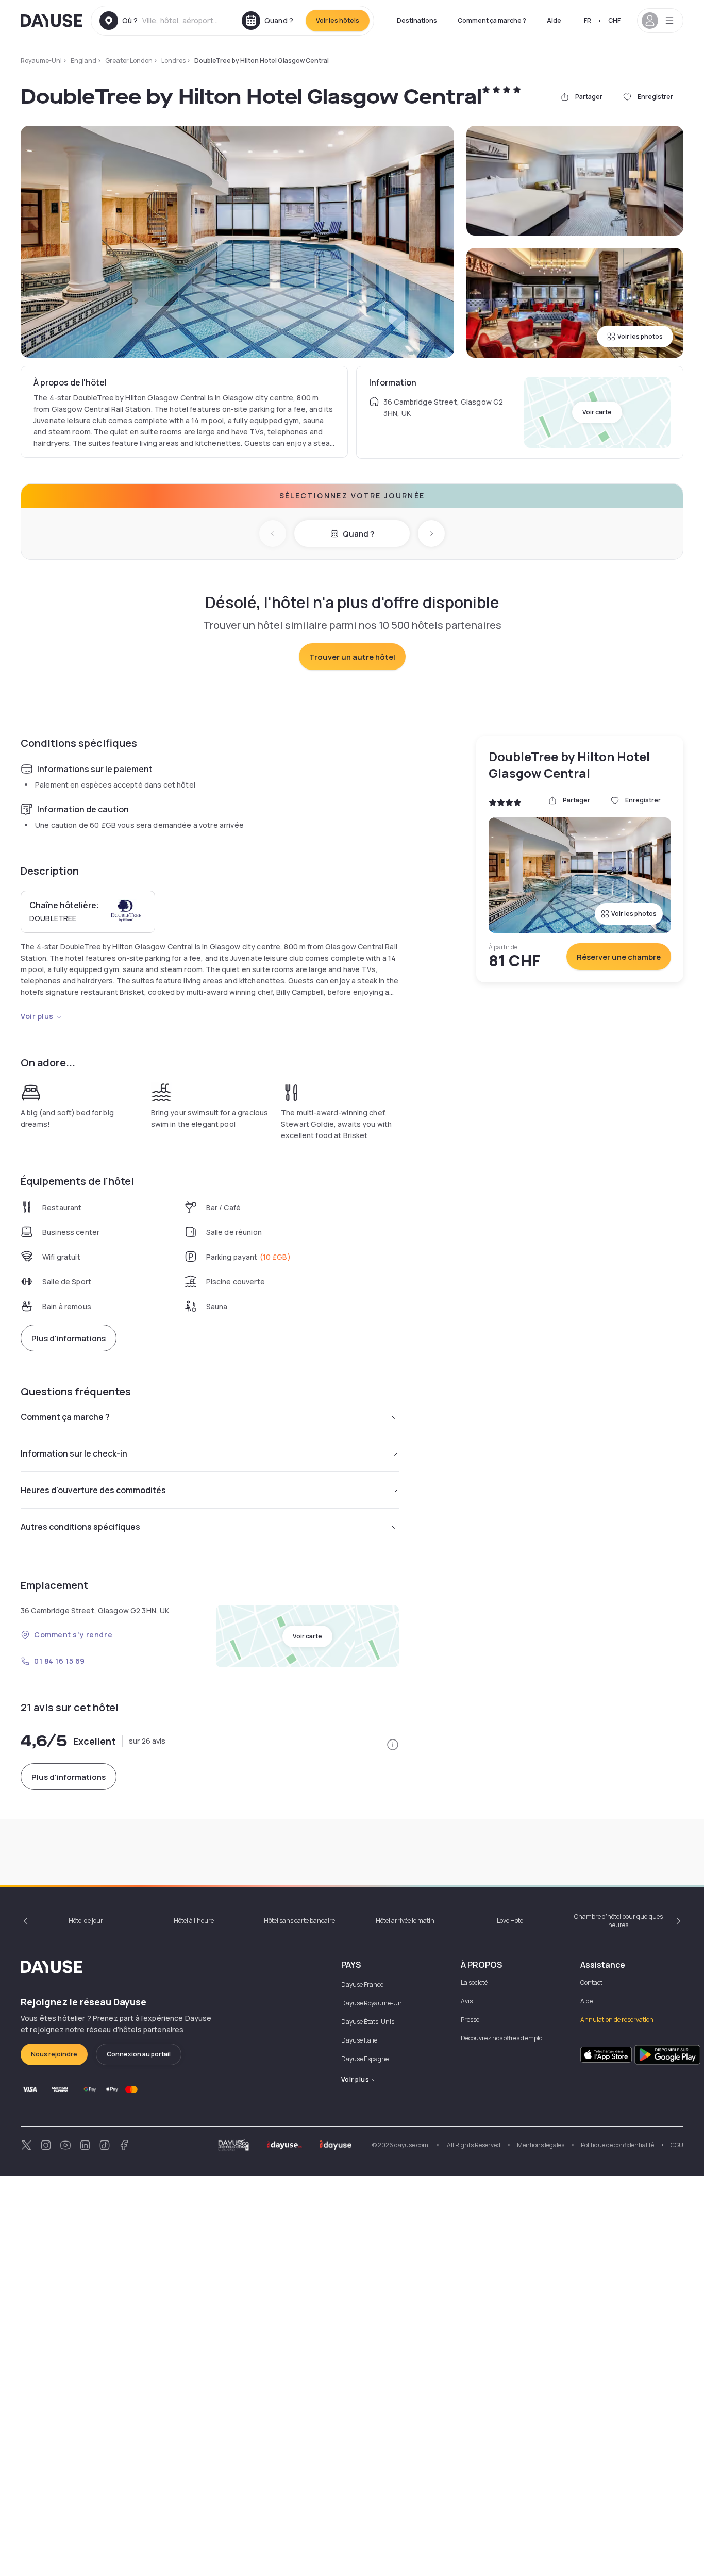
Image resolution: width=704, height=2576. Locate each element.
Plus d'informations (69, 1338)
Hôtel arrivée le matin (405, 1921)
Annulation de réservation (617, 2020)
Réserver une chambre (619, 957)
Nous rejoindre (54, 2054)
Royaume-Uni (41, 61)
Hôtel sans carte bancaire (299, 1921)
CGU (677, 2145)
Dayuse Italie (359, 2040)
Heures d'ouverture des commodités (93, 1490)
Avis (467, 2001)
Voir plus (37, 1016)
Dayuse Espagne (365, 2059)
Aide (554, 20)
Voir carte (597, 412)
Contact (591, 1983)
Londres (173, 61)
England (83, 61)
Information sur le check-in (74, 1453)
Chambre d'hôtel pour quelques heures (618, 1921)
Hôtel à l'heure (194, 1921)
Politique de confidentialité (617, 2145)
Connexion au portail (139, 2054)
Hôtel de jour (86, 1921)
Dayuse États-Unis (368, 2022)
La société (474, 1983)
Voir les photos (640, 336)
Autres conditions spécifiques (80, 1527)
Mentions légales (541, 2145)
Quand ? (358, 534)
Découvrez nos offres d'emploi (502, 2038)
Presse (470, 2020)
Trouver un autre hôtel (352, 657)
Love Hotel (511, 1921)
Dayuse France (362, 1985)
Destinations (417, 20)
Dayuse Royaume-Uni (372, 2003)
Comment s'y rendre (73, 1635)
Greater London (129, 61)
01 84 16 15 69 (60, 1661)
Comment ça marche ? (492, 20)
